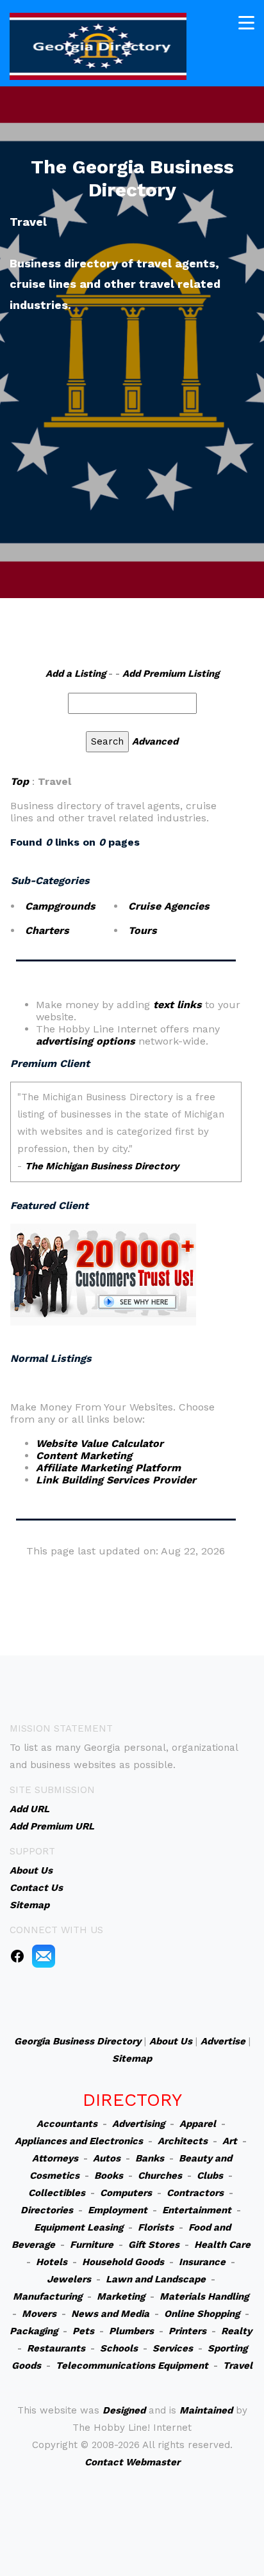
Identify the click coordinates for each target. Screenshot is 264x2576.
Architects (183, 2141)
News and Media (110, 2314)
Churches (160, 2176)
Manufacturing (47, 2296)
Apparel (198, 2124)
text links (177, 1005)
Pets (83, 2331)
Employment (118, 2210)
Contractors (195, 2193)
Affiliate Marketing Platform (108, 1468)
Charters (47, 930)
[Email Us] (44, 1956)
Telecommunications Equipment (132, 2366)
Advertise (223, 2041)
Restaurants (56, 2348)
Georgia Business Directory (78, 2041)
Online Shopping (202, 2314)
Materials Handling (204, 2296)
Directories (47, 2210)
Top (20, 781)
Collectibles (57, 2193)
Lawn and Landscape (156, 2279)
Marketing (121, 2296)
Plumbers (131, 2331)
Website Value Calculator (100, 1443)
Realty (236, 2331)
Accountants (67, 2124)
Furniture (92, 2245)
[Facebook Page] (17, 1956)
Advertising (138, 2124)
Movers (39, 2314)
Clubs (210, 2176)
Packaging (34, 2331)
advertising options (86, 1041)
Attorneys (55, 2158)
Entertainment (197, 2210)
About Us (171, 2041)
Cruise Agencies (169, 906)
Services (173, 2348)
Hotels (52, 2262)
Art (230, 2141)
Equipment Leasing (78, 2227)
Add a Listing (76, 674)
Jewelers (69, 2279)
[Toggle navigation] (246, 23)
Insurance (202, 2262)
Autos (107, 2158)
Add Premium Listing (171, 674)
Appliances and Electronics (79, 2141)
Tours (143, 930)
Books (109, 2176)
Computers (126, 2193)
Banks (150, 2158)
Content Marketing (84, 1456)
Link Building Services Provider (116, 1480)
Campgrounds (60, 906)
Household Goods (123, 2262)
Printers (187, 2331)
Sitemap (132, 2058)
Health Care (222, 2245)
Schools (119, 2348)
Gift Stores (154, 2245)
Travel (238, 2366)
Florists (156, 2227)
